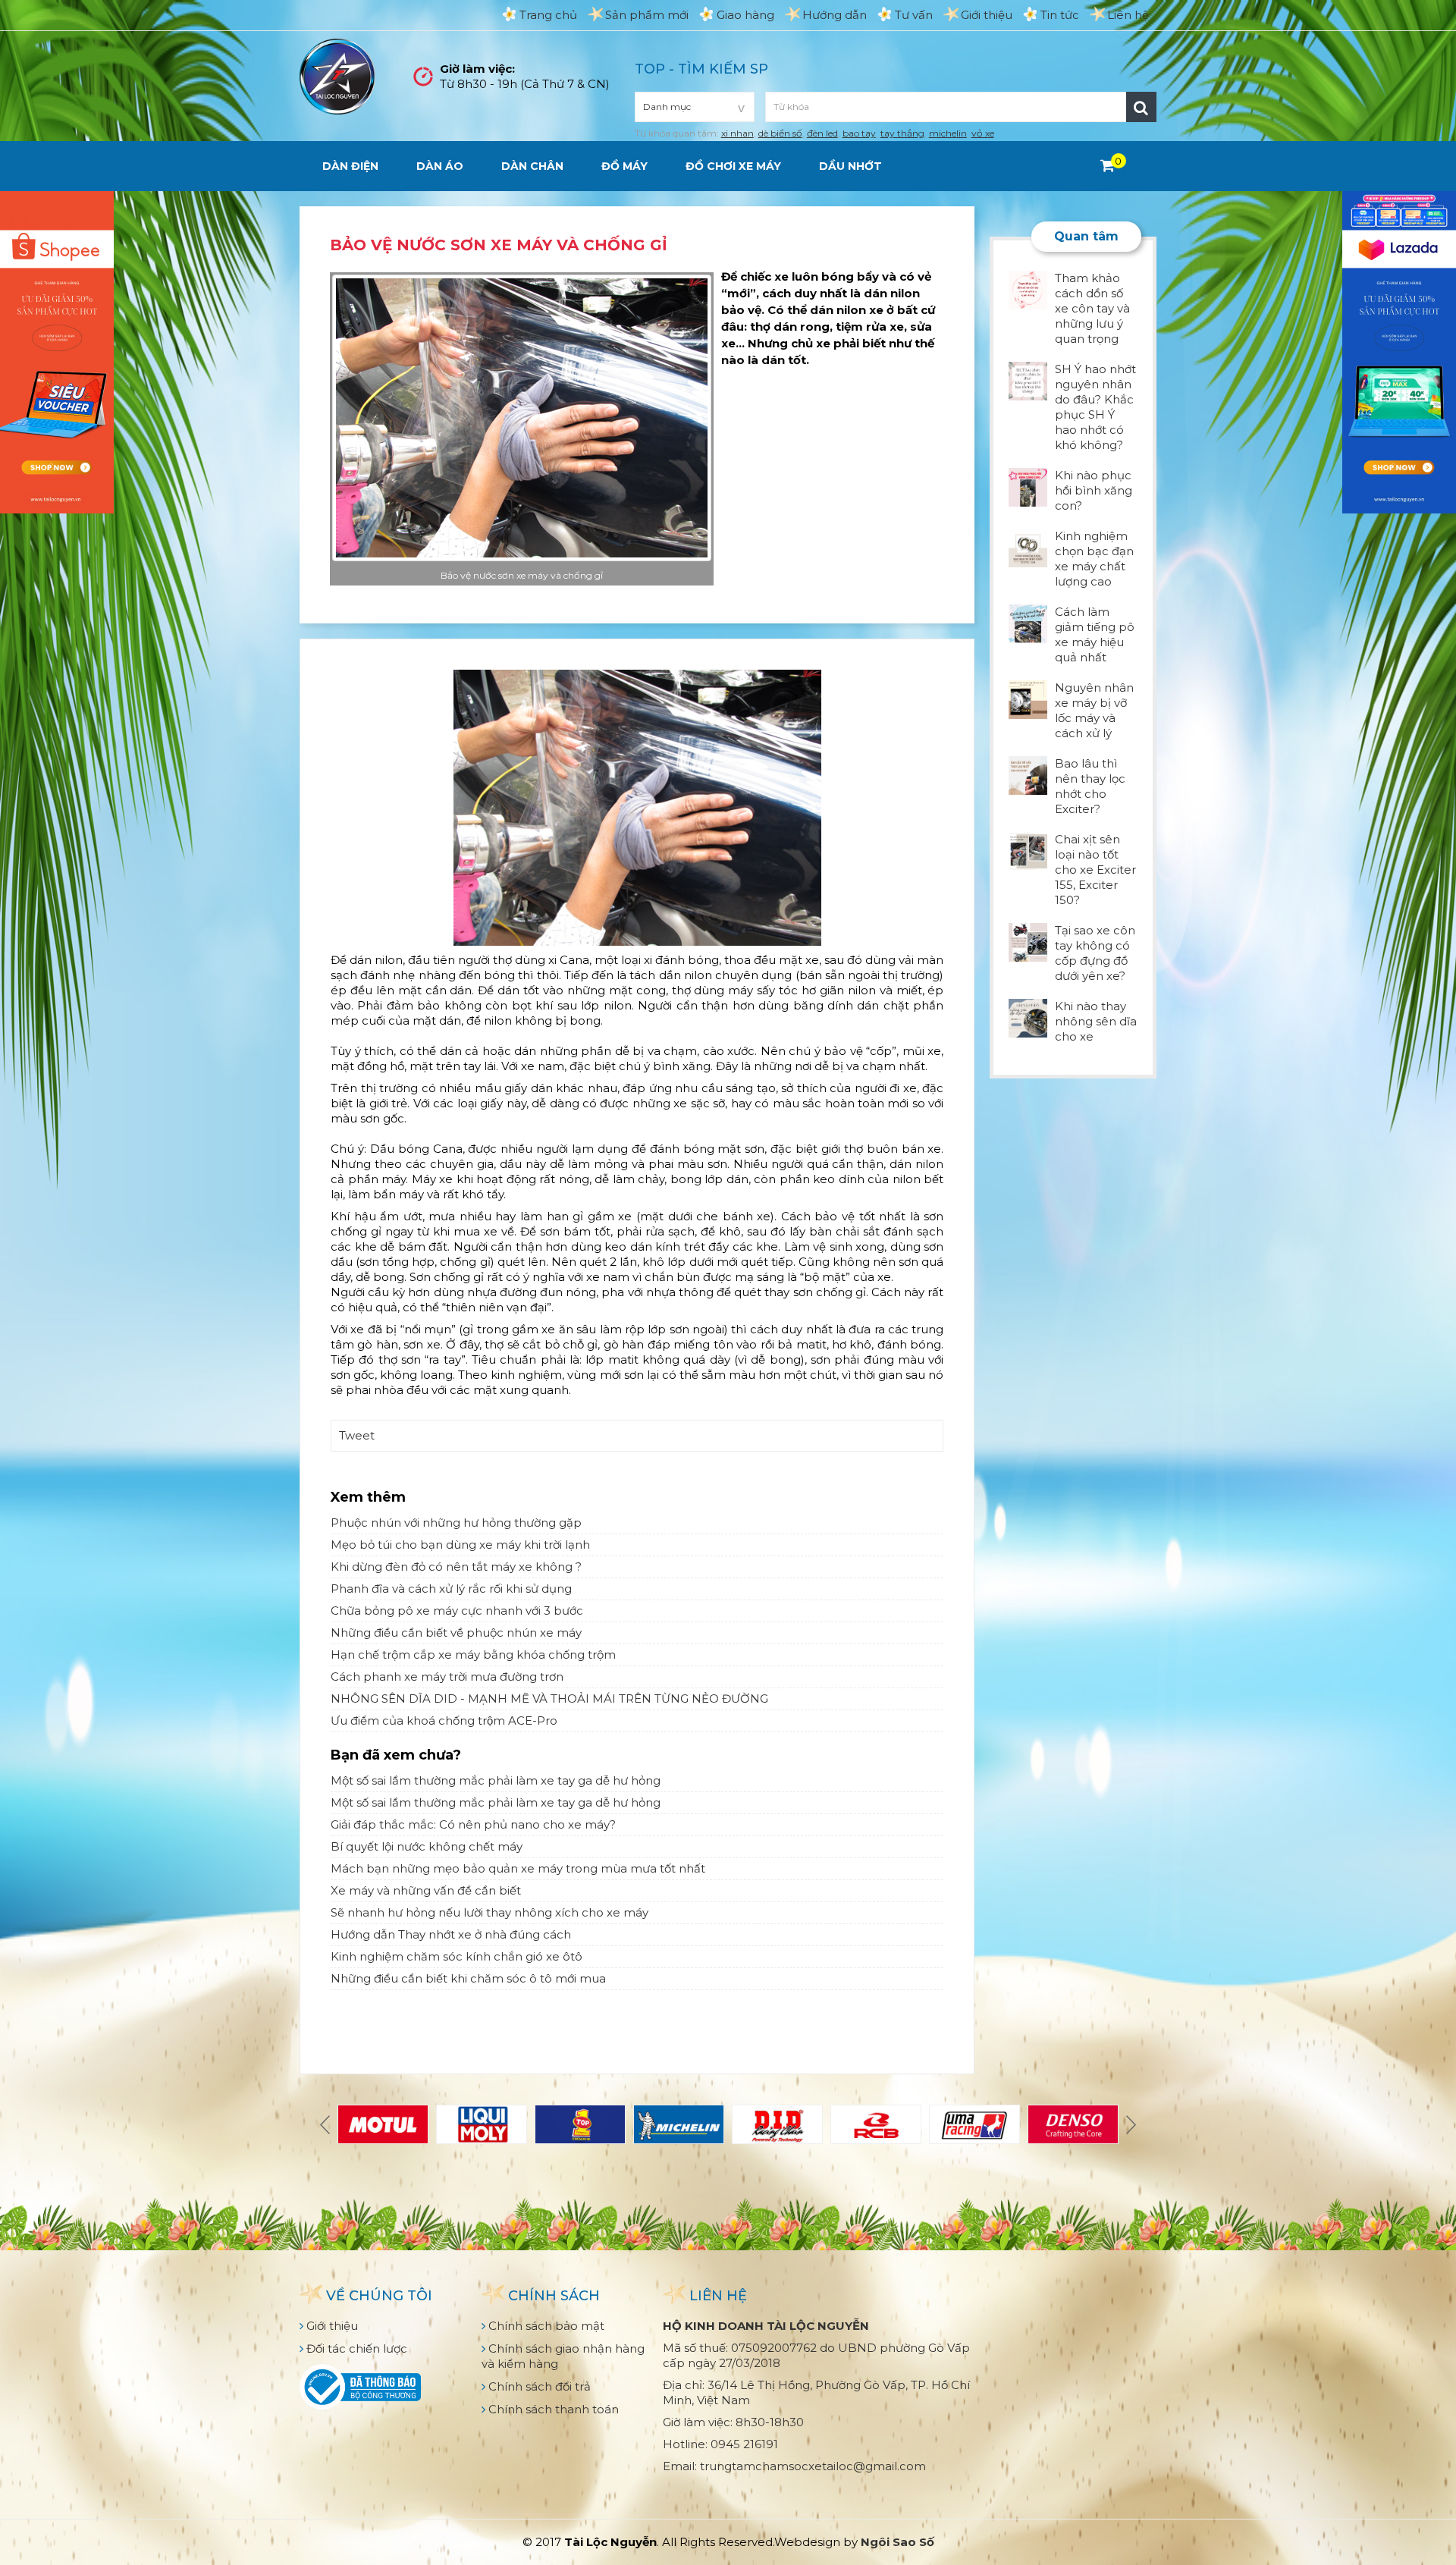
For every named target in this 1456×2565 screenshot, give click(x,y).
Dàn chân (532, 166)
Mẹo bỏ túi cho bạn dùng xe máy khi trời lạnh (460, 1545)
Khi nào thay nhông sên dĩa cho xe (1096, 1021)
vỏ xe (983, 133)
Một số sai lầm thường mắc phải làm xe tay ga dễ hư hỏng (496, 1780)
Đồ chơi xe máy (733, 166)
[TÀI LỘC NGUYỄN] (337, 75)
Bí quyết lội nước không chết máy (427, 1846)
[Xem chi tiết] (1108, 165)
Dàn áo (440, 166)
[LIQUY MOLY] (482, 2124)
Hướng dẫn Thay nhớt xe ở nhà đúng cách (451, 1934)
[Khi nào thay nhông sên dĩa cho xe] (1028, 1017)
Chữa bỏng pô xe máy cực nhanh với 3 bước (457, 1611)
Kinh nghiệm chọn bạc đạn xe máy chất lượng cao (1094, 559)
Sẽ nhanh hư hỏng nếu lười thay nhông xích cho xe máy (490, 1912)
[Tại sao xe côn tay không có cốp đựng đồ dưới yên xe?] (1028, 941)
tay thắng (902, 133)
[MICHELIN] (679, 2124)
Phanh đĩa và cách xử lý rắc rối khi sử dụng (451, 1589)
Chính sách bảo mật (545, 2326)
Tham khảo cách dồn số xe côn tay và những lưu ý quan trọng (1092, 308)
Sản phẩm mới (647, 15)
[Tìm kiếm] (1141, 107)
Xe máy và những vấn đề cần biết (426, 1890)
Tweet (357, 1435)
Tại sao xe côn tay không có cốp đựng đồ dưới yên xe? (1095, 953)
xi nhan (737, 133)
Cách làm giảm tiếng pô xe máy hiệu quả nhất (1095, 634)
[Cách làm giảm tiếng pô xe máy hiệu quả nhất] (1028, 622)
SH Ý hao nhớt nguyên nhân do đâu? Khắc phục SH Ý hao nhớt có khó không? (1095, 407)
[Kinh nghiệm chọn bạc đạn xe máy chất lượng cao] (1028, 546)
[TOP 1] (580, 2124)
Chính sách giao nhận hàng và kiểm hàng (563, 2356)
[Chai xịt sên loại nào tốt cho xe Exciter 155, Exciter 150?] (1028, 850)
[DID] (777, 2124)
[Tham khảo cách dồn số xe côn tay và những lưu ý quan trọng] (1028, 289)
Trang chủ (548, 15)
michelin (948, 133)
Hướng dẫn (835, 15)
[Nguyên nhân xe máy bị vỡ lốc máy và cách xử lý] (1028, 698)
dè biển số (780, 133)
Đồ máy (624, 166)
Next (1129, 2124)
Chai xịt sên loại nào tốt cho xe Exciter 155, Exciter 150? (1095, 870)
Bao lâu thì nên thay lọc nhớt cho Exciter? (1090, 786)
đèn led (822, 133)
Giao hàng (745, 15)
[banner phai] (1399, 351)
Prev (327, 2124)
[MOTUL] (383, 2124)
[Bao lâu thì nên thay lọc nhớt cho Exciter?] (1028, 774)
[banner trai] (57, 351)
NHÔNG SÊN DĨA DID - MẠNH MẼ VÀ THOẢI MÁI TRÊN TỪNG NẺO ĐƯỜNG (549, 1698)
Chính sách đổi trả (538, 2386)
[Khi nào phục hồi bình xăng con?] (1028, 486)
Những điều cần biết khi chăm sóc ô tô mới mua (468, 1978)
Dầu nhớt (850, 166)
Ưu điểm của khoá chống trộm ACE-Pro (444, 1720)
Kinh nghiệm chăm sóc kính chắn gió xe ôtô (457, 1956)
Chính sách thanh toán (552, 2409)
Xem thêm (368, 1497)
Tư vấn (914, 15)
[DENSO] (1073, 2124)
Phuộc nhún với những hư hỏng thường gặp (456, 1523)
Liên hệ (1128, 15)
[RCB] (876, 2124)
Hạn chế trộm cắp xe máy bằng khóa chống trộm (473, 1655)
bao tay (859, 133)
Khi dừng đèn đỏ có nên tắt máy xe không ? (456, 1567)
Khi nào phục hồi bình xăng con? (1094, 490)
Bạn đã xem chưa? (396, 1755)
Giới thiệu (987, 15)
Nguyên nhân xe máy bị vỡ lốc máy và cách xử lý (1094, 710)
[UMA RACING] (974, 2124)
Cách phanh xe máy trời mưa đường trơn (447, 1677)
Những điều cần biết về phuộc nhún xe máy (456, 1633)
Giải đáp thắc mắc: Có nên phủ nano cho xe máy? (473, 1824)
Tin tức (1060, 15)
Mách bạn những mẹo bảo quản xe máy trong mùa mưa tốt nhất (518, 1868)
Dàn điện (350, 166)
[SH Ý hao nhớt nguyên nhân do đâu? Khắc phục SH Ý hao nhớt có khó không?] (1028, 380)
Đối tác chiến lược (355, 2348)
